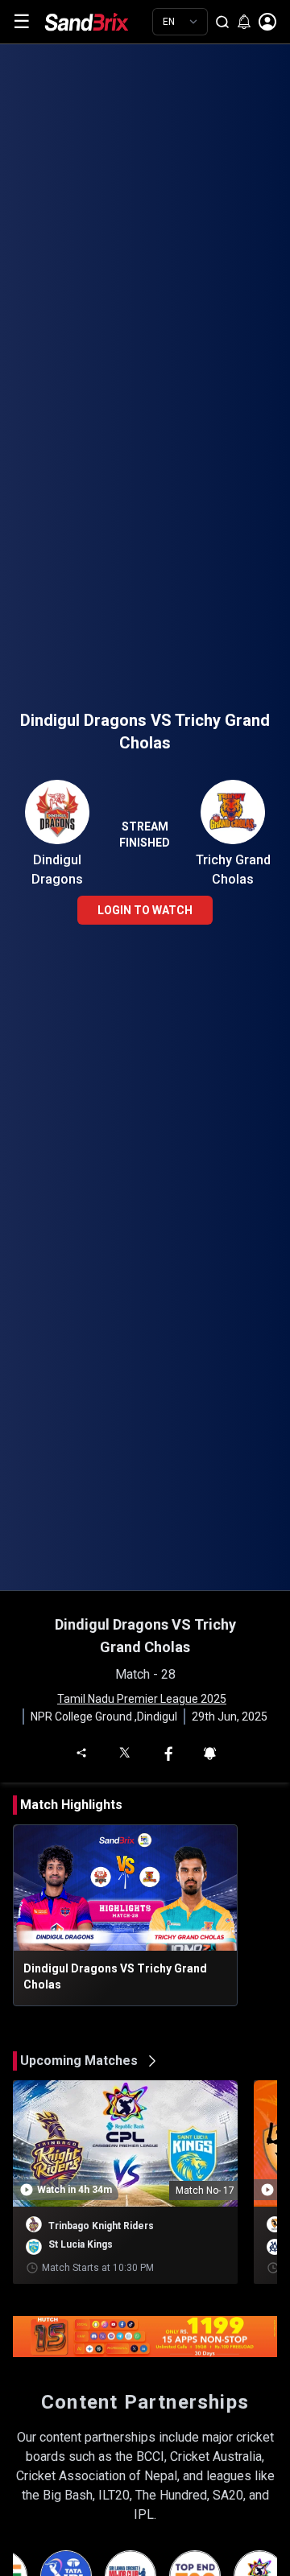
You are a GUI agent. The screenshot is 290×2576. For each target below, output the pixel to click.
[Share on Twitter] (124, 1752)
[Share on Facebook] (168, 1752)
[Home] (98, 22)
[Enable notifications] (244, 22)
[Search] (222, 22)
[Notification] (210, 1752)
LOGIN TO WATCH (145, 910)
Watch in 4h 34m (75, 2190)
